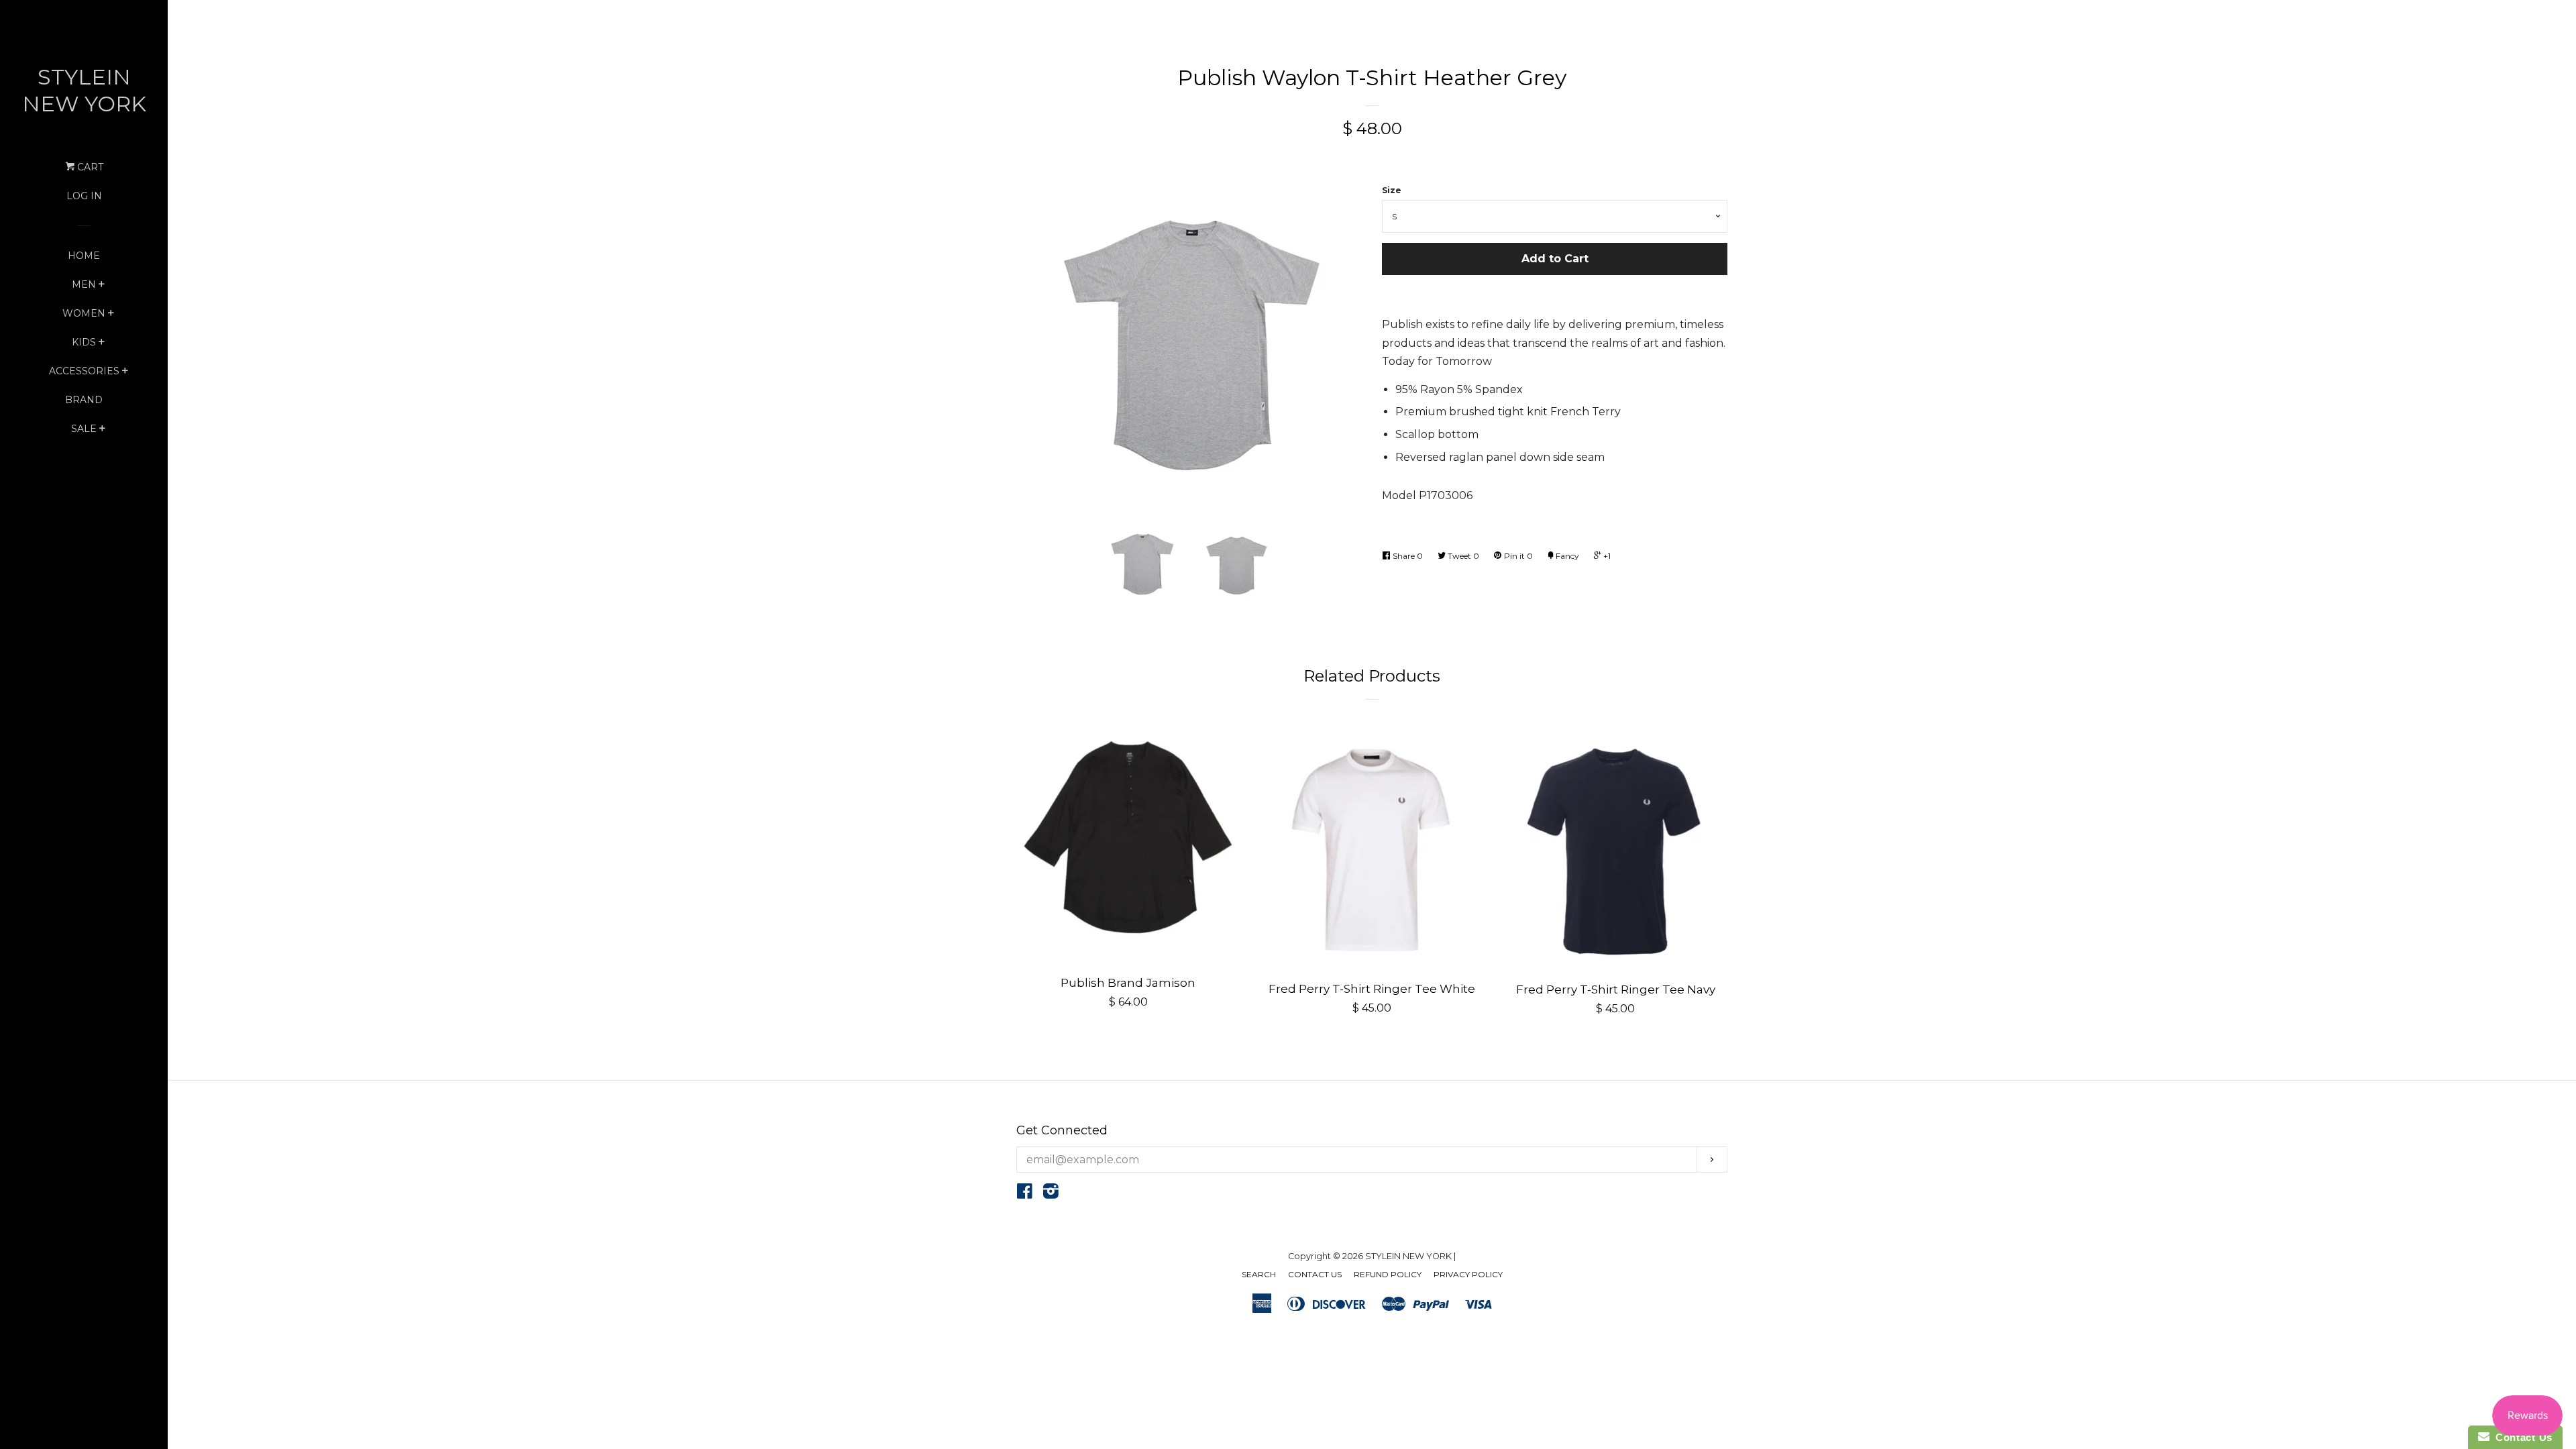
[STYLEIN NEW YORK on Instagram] (1051, 1194)
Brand (84, 400)
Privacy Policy (1468, 1274)
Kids (84, 342)
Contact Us (1315, 1274)
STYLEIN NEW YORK (84, 90)
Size (1392, 190)
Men (84, 284)
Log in (84, 196)
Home (84, 256)
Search (1259, 1274)
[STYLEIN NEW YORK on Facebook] (1025, 1194)
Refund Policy (1388, 1274)
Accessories (84, 371)
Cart (89, 167)
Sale (84, 429)
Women (84, 313)
